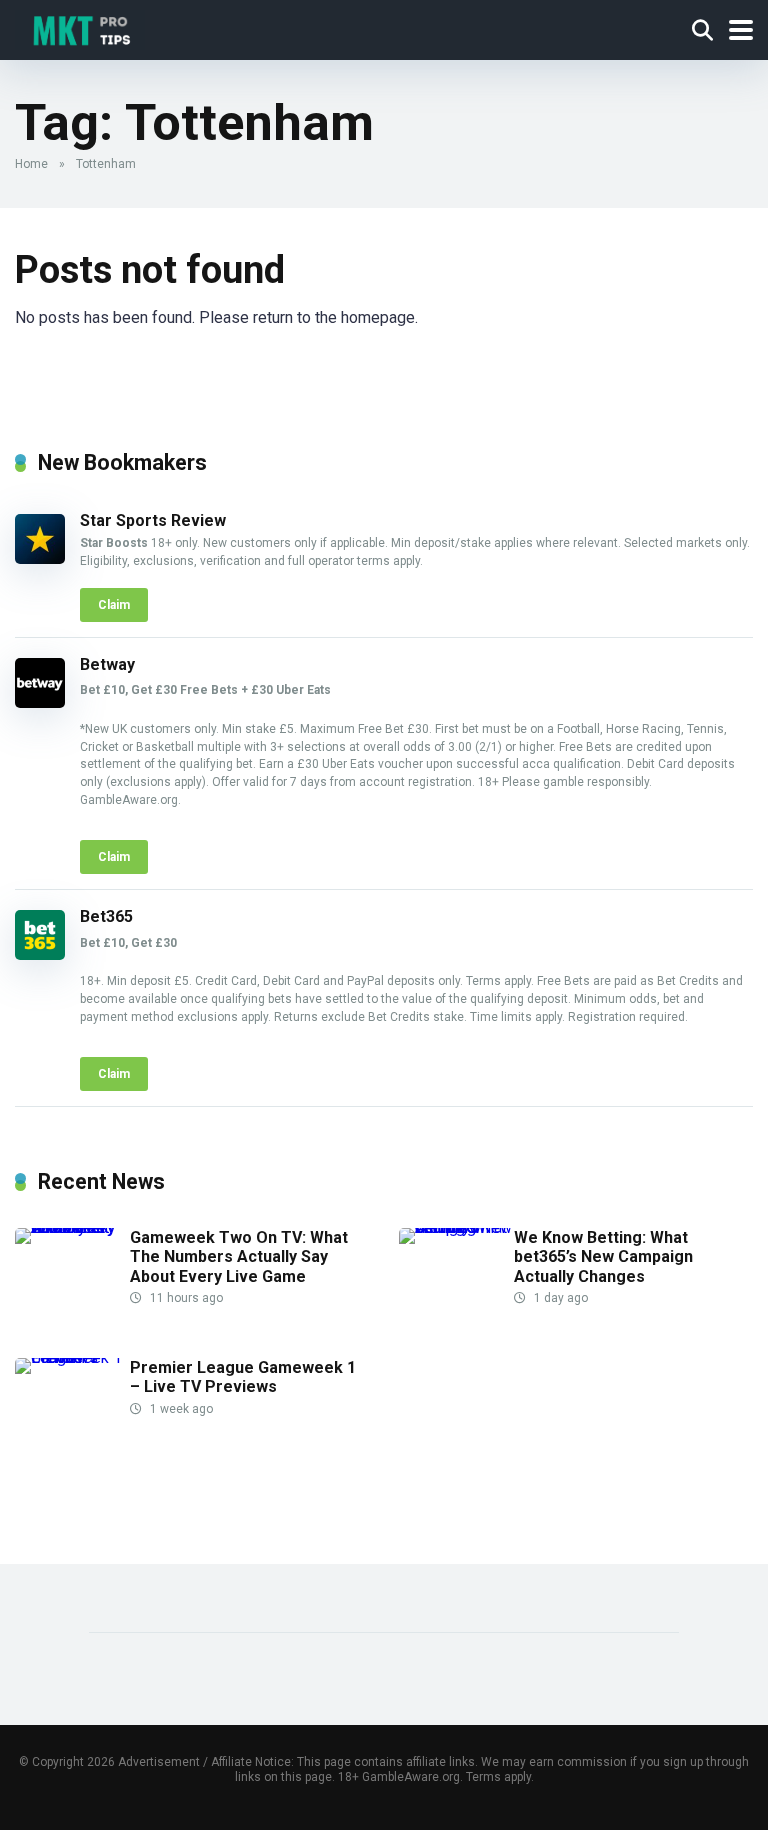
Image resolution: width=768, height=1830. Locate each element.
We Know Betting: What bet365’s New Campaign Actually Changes (603, 1256)
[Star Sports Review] (40, 558)
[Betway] (40, 702)
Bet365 (106, 916)
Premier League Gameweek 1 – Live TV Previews (243, 1377)
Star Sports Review (153, 520)
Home (31, 164)
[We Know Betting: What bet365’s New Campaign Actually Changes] (456, 1227)
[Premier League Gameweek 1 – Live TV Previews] (72, 1357)
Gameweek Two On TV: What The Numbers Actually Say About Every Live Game (239, 1256)
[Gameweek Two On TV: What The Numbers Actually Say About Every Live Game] (72, 1227)
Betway (107, 664)
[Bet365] (40, 954)
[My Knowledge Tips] (80, 27)
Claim (114, 605)
